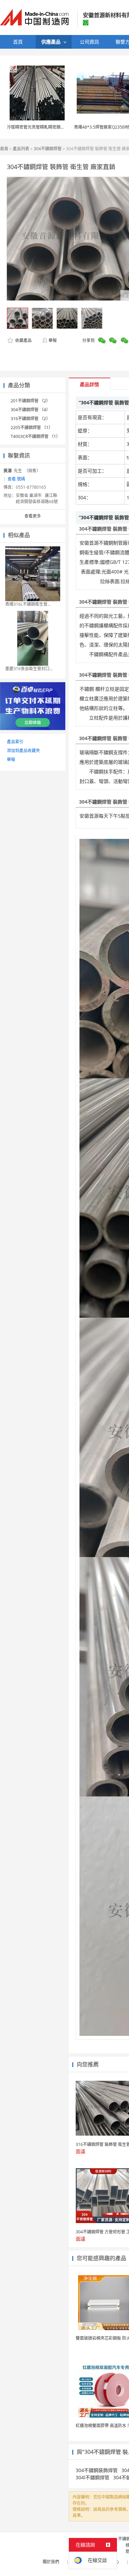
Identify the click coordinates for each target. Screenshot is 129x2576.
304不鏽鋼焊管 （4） (30, 410)
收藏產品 (23, 340)
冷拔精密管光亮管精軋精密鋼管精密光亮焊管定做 (52, 127)
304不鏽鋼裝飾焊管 (97, 2470)
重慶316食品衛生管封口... (29, 669)
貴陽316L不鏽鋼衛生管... (28, 604)
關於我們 (51, 2562)
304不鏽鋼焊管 (48, 149)
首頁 (4, 149)
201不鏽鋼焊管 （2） (30, 401)
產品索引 (15, 742)
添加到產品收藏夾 (23, 751)
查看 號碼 (16, 479)
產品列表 (21, 149)
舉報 (53, 340)
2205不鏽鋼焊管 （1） (32, 428)
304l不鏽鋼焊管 (93, 2477)
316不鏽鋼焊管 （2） (30, 419)
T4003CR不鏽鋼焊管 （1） (35, 436)
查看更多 (33, 516)
